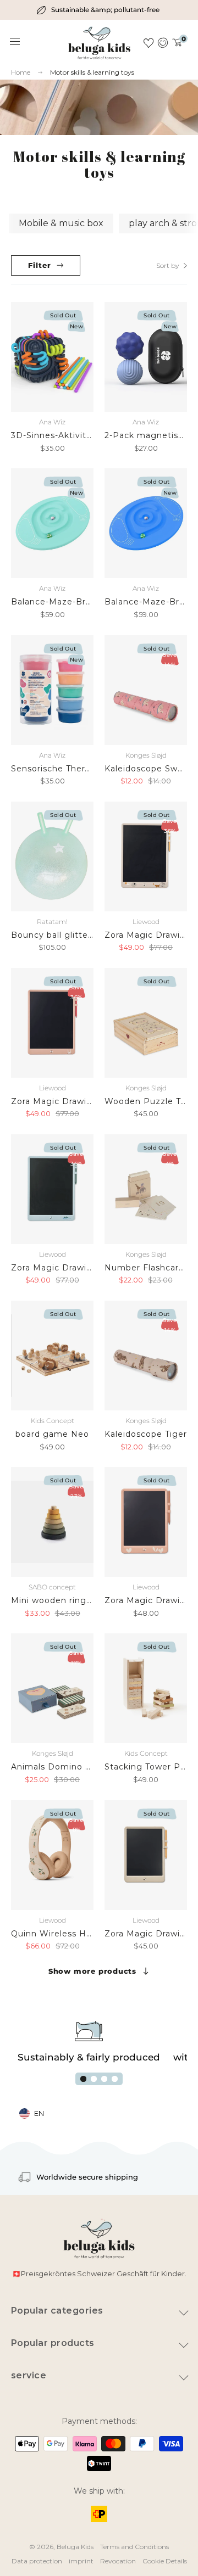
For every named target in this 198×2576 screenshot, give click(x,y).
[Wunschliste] (148, 43)
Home (21, 72)
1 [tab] (83, 2079)
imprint (81, 2561)
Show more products (92, 1971)
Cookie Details (165, 2561)
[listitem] (99, 10)
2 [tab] (94, 2079)
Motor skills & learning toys (92, 72)
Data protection (37, 2561)
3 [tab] (104, 2079)
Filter (40, 265)
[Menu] (15, 42)
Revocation (118, 2561)
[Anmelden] (163, 43)
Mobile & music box (61, 223)
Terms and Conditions (134, 2547)
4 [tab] (115, 2079)
